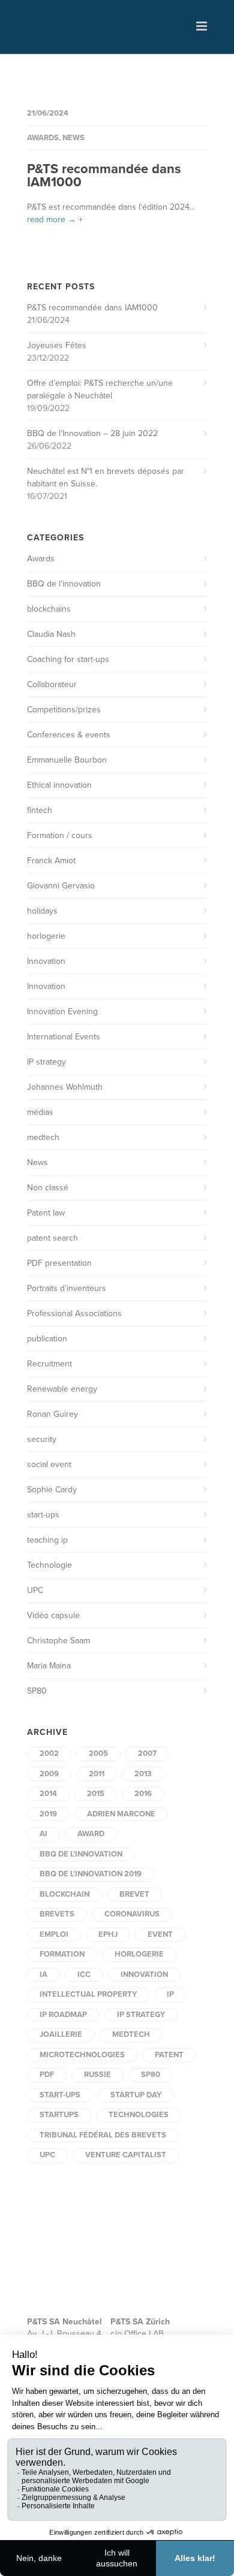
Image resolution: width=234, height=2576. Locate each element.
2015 (96, 1794)
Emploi (54, 1934)
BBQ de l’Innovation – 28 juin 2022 (92, 433)
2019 (48, 1814)
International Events (64, 1037)
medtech (43, 1137)
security (42, 1439)
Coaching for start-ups (68, 659)
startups (59, 2115)
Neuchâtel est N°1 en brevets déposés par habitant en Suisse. (106, 477)
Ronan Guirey (52, 1414)
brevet (134, 1894)
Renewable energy (62, 1389)
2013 (143, 1774)
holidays (42, 911)
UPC (35, 1590)
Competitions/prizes (64, 710)
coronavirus (132, 1914)
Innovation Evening (62, 1012)
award (91, 1834)
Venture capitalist (126, 2155)
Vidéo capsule (53, 1615)
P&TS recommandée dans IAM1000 (104, 176)
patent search (52, 1238)
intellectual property (88, 1994)
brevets (57, 1914)
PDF (47, 2075)
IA (43, 1975)
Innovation (46, 961)
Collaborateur (52, 684)
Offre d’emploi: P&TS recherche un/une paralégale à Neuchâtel (100, 389)
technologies (139, 2115)
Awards (43, 138)
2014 (48, 1794)
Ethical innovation (59, 785)
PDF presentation (59, 1263)
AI (43, 1834)
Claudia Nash (51, 634)
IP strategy (46, 1062)
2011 (97, 1774)
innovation (144, 1975)
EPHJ (108, 1934)
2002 (49, 1753)
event (160, 1934)
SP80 (37, 1691)
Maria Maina (49, 1666)
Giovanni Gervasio (61, 886)
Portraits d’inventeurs (67, 1288)
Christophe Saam (58, 1641)
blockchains (49, 609)
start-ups (43, 1515)
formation (62, 1954)
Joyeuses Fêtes (57, 345)
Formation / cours (60, 835)
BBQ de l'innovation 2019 (91, 1874)
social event (49, 1464)
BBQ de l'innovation (64, 584)
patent (169, 2055)
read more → (52, 220)
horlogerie (46, 936)
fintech (40, 810)
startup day (136, 2095)
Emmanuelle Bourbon (67, 760)
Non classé (48, 1188)
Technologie (49, 1565)
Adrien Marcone (121, 1814)
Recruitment (49, 1364)
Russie (97, 2075)
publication (47, 1339)
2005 (98, 1753)
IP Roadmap (63, 2015)
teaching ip (47, 1540)
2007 (147, 1753)
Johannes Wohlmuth (65, 1087)
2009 (49, 1774)
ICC (84, 1975)
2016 (143, 1794)
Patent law (46, 1213)
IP (170, 1994)
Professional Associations (74, 1313)
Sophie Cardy (52, 1490)
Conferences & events (69, 735)
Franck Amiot (51, 861)
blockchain (64, 1894)
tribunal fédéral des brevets (103, 2135)
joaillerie (61, 2034)
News (73, 138)
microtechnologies (82, 2055)
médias (40, 1112)
